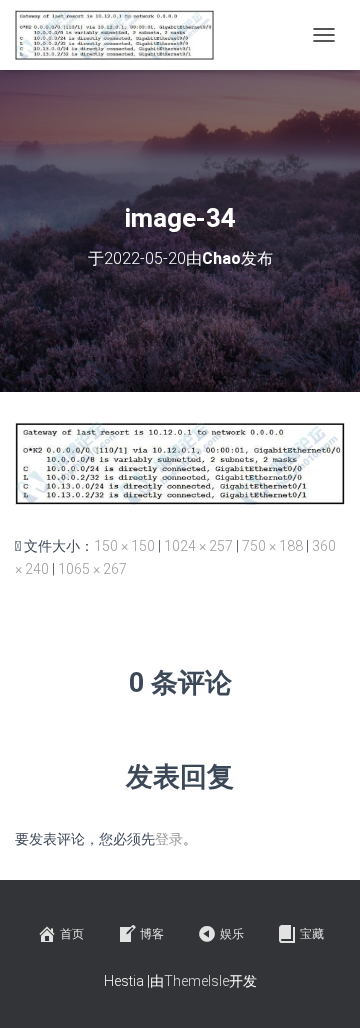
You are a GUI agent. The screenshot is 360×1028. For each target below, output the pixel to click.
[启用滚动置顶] (320, 988)
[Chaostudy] (122, 35)
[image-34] (180, 462)
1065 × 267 (92, 569)
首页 (72, 934)
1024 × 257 (198, 546)
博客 (152, 934)
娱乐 (232, 934)
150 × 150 (124, 546)
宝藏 (312, 934)
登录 (169, 839)
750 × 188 (272, 546)
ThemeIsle (196, 981)
